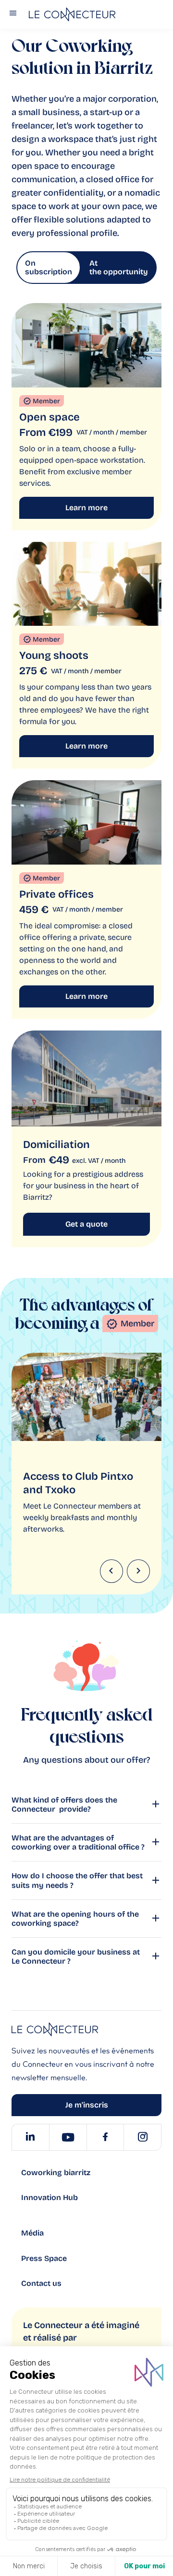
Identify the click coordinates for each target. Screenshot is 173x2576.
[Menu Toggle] (13, 15)
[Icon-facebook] (105, 2137)
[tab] (49, 268)
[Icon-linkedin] (30, 2137)
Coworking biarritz (56, 2172)
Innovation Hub (49, 2197)
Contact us (41, 2283)
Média (32, 2233)
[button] (111, 1571)
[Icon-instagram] (142, 2137)
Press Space (44, 2258)
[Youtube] (68, 2137)
